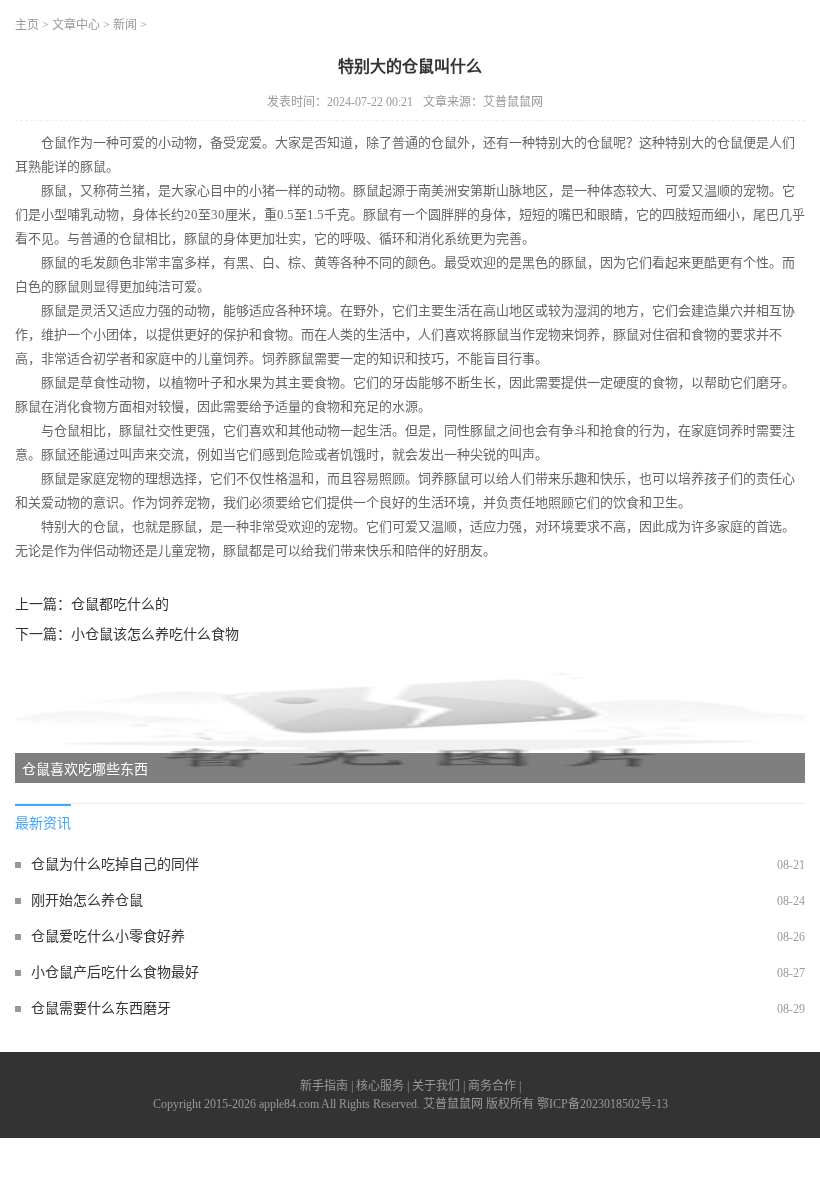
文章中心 (76, 25)
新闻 (125, 25)
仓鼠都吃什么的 (120, 604)
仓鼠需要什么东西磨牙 (101, 1008)
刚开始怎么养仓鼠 (87, 900)
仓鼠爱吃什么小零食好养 (108, 936)
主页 (27, 25)
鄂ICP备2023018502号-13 (602, 1104)
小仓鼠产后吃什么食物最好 (115, 972)
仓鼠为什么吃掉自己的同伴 (115, 864)
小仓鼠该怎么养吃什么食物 (155, 634)
